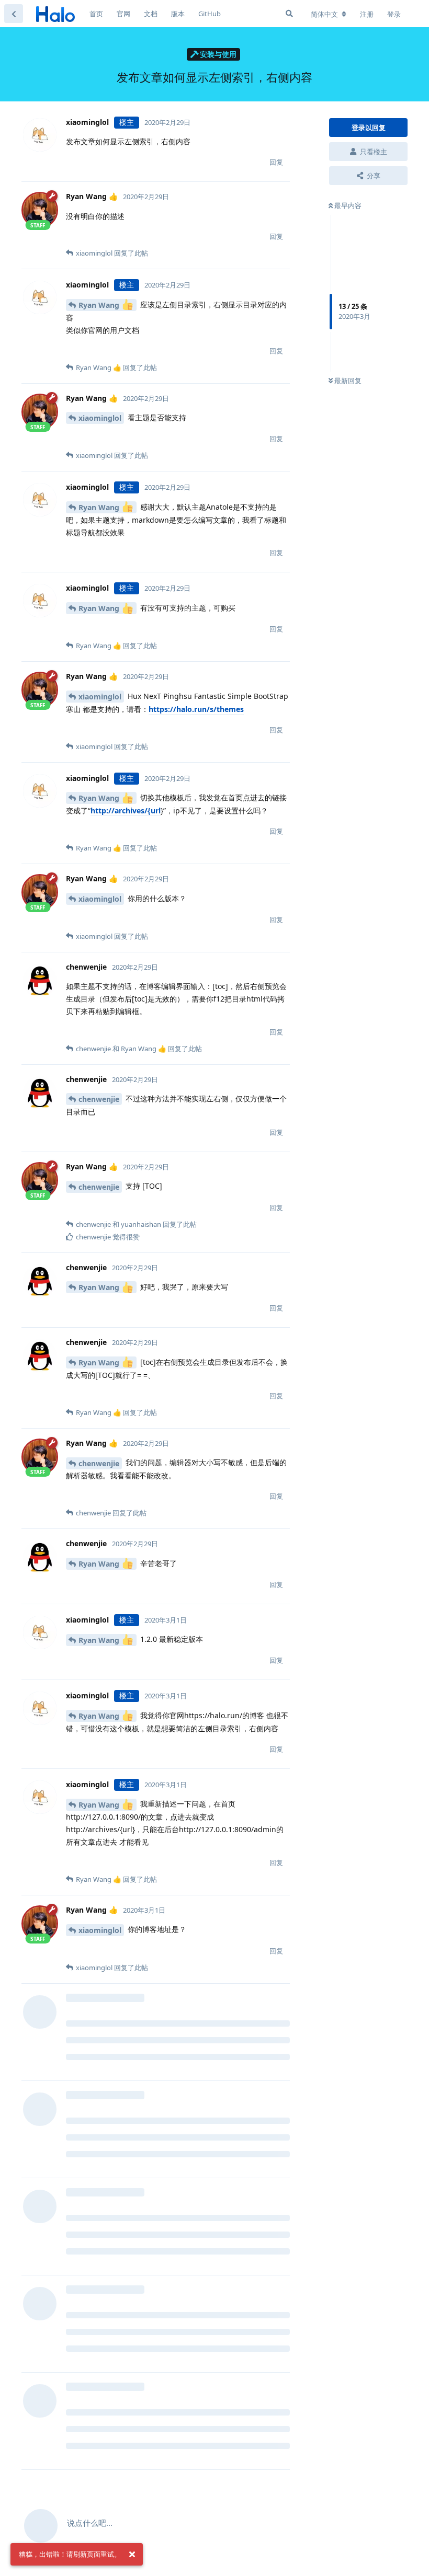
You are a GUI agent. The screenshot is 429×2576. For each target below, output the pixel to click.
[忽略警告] (132, 2555)
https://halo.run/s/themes (196, 709)
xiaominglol (100, 418)
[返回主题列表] (14, 14)
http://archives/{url (126, 810)
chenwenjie (99, 1099)
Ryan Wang (100, 305)
